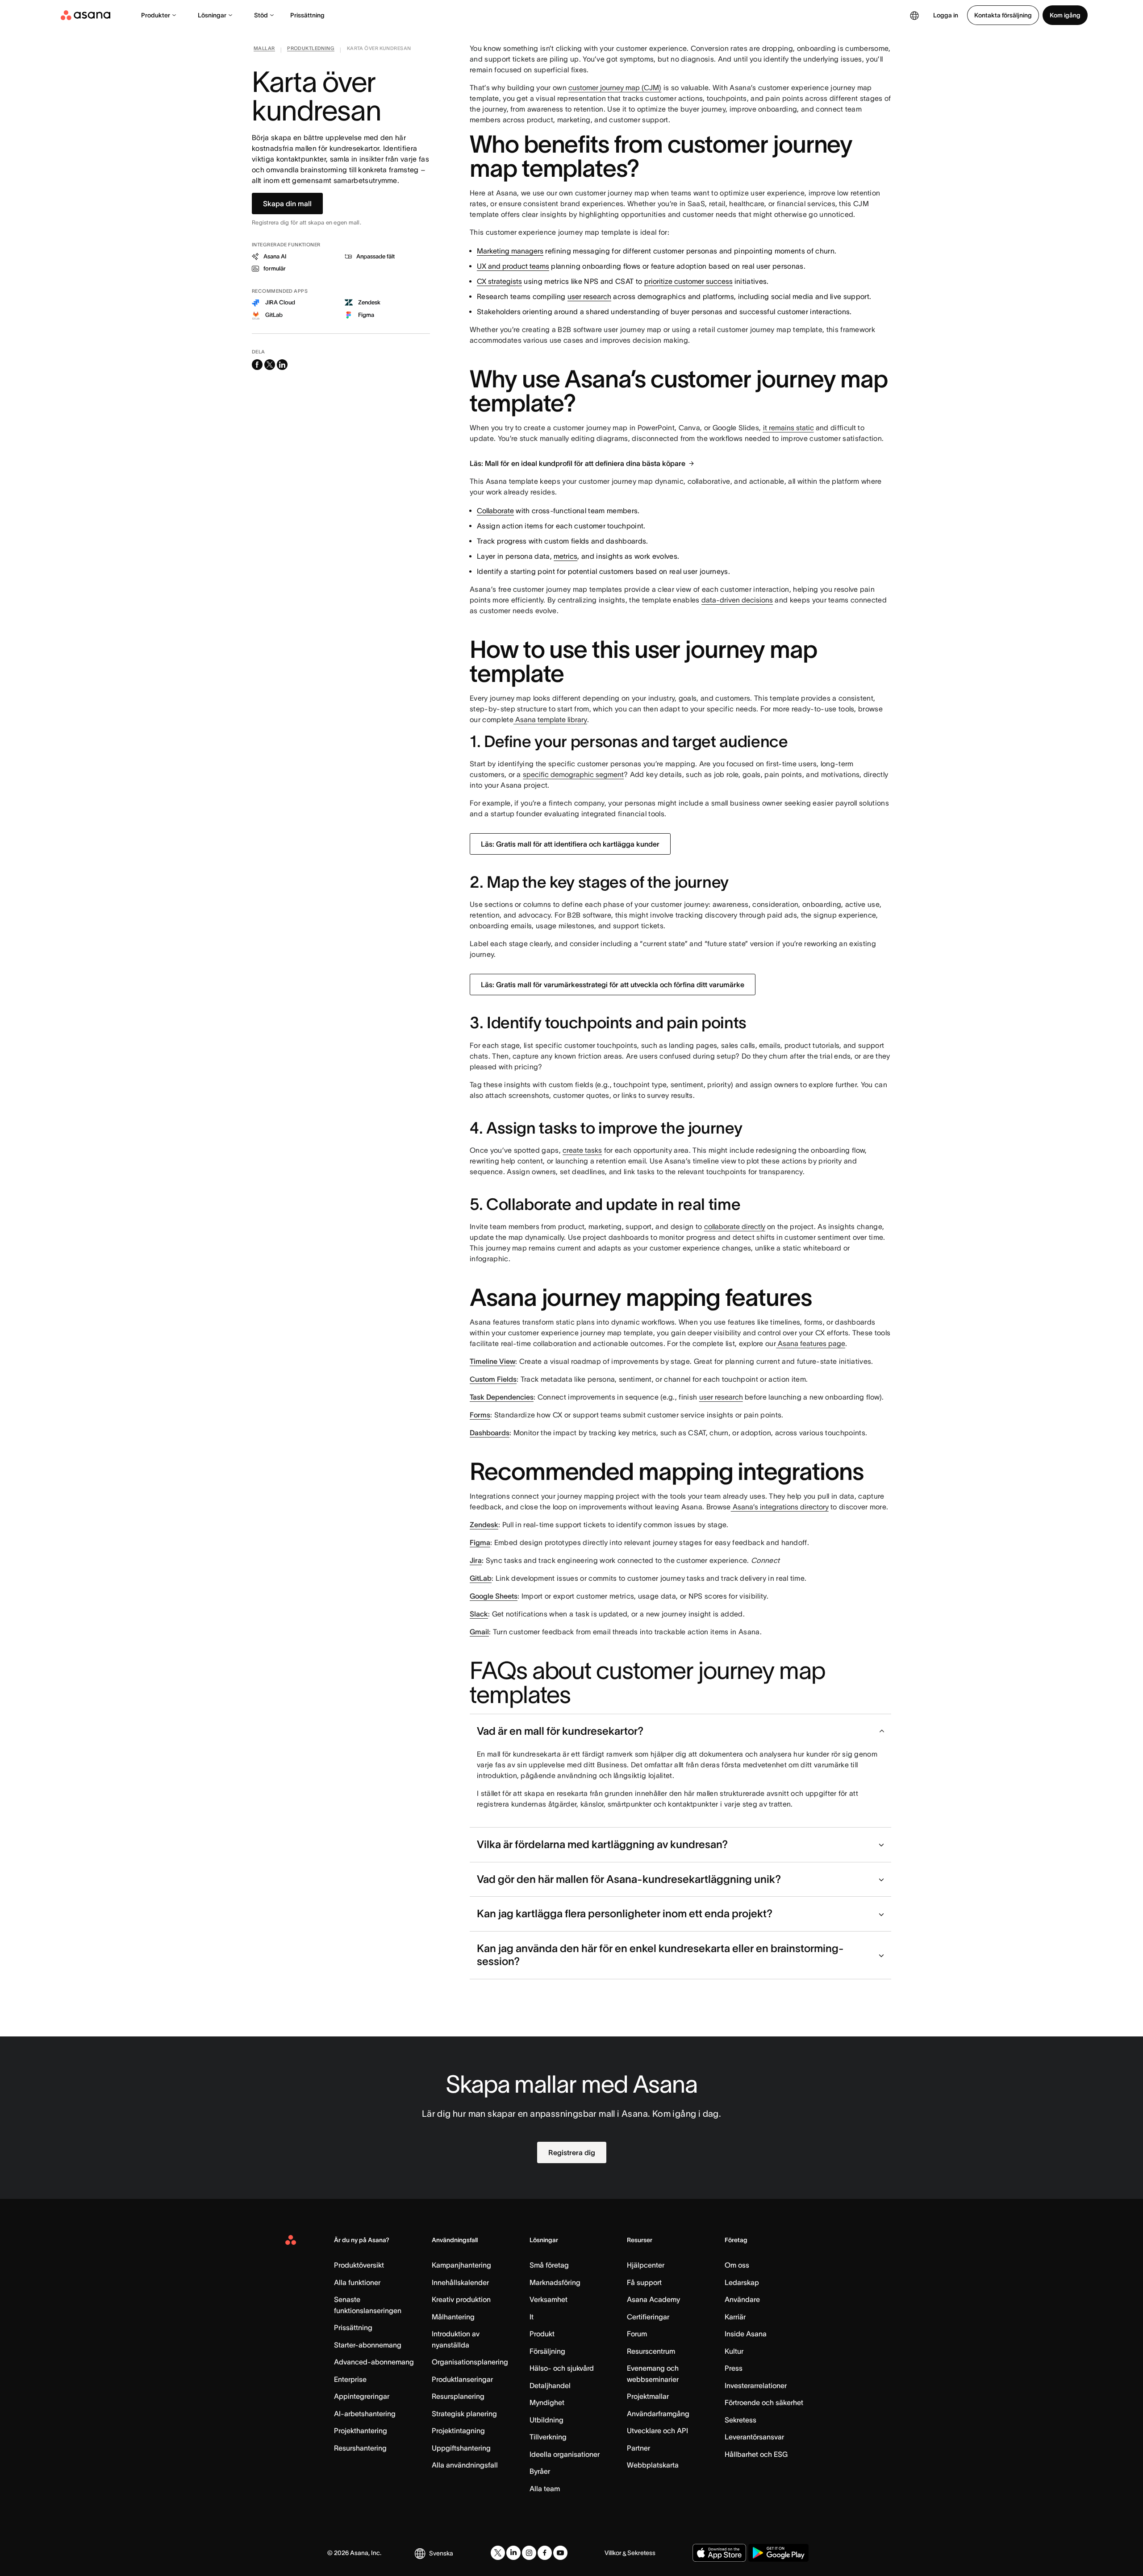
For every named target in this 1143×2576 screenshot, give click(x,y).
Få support (644, 2282)
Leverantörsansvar (754, 2437)
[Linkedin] (513, 2553)
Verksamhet (549, 2299)
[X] (498, 2553)
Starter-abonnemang (368, 2345)
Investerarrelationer (756, 2385)
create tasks (582, 1150)
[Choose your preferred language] (914, 15)
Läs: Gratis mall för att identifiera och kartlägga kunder (570, 844)
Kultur (734, 2351)
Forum (637, 2334)
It (532, 2317)
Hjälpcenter (646, 2265)
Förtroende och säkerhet (764, 2402)
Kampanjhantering (461, 2265)
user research (589, 296)
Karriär (735, 2317)
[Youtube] (560, 2553)
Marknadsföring (555, 2282)
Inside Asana (746, 2334)
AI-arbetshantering (365, 2414)
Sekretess (740, 2420)
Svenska (441, 2553)
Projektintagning (458, 2431)
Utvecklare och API (657, 2431)
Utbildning (546, 2420)
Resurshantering (360, 2448)
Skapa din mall (287, 204)
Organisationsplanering (470, 2362)
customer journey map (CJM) (615, 87)
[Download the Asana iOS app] (719, 2553)
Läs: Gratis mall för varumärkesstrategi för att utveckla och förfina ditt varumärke (613, 985)
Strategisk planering (464, 2414)
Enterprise (350, 2379)
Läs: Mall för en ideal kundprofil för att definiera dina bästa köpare (578, 463)
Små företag (549, 2265)
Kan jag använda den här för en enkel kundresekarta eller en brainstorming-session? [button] (660, 1955)
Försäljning (547, 2351)
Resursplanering (458, 2396)
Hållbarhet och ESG (756, 2454)
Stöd (261, 15)
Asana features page (811, 1343)
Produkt (542, 2334)
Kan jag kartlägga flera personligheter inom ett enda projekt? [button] (625, 1913)
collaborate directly (735, 1226)
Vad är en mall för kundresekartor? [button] (560, 1731)
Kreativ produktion (461, 2299)
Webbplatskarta (653, 2465)
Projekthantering (361, 2431)
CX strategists (499, 281)
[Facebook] (545, 2553)
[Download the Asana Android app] (778, 2553)
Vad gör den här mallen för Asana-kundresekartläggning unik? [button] (629, 1879)
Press (734, 2368)
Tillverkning (548, 2437)
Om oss (737, 2265)
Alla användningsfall (465, 2465)
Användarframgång (658, 2414)
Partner (638, 2448)
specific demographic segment (573, 774)
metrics (565, 556)
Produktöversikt (359, 2265)
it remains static (788, 428)
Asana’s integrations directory (780, 1507)
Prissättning (307, 15)
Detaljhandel (550, 2385)
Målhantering (453, 2317)
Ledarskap (742, 2282)
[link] (264, 50)
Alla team (545, 2489)
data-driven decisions (737, 600)
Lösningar (212, 15)
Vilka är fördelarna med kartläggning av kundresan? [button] (602, 1844)
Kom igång (1065, 15)
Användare (742, 2299)
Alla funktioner (357, 2282)
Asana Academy (653, 2299)
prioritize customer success (688, 281)
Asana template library (550, 719)
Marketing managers (510, 251)
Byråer (540, 2471)
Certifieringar (648, 2317)
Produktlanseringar (462, 2379)
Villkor (613, 2553)
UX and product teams (513, 266)
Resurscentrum (651, 2351)
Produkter (156, 15)
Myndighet (547, 2402)
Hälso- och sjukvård (562, 2368)
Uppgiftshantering (461, 2448)
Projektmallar (648, 2396)
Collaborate (495, 511)
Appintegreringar (362, 2396)
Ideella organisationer (565, 2454)
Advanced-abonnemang (374, 2362)
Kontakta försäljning (1003, 15)
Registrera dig (572, 2152)
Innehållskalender (460, 2282)
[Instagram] (529, 2553)
